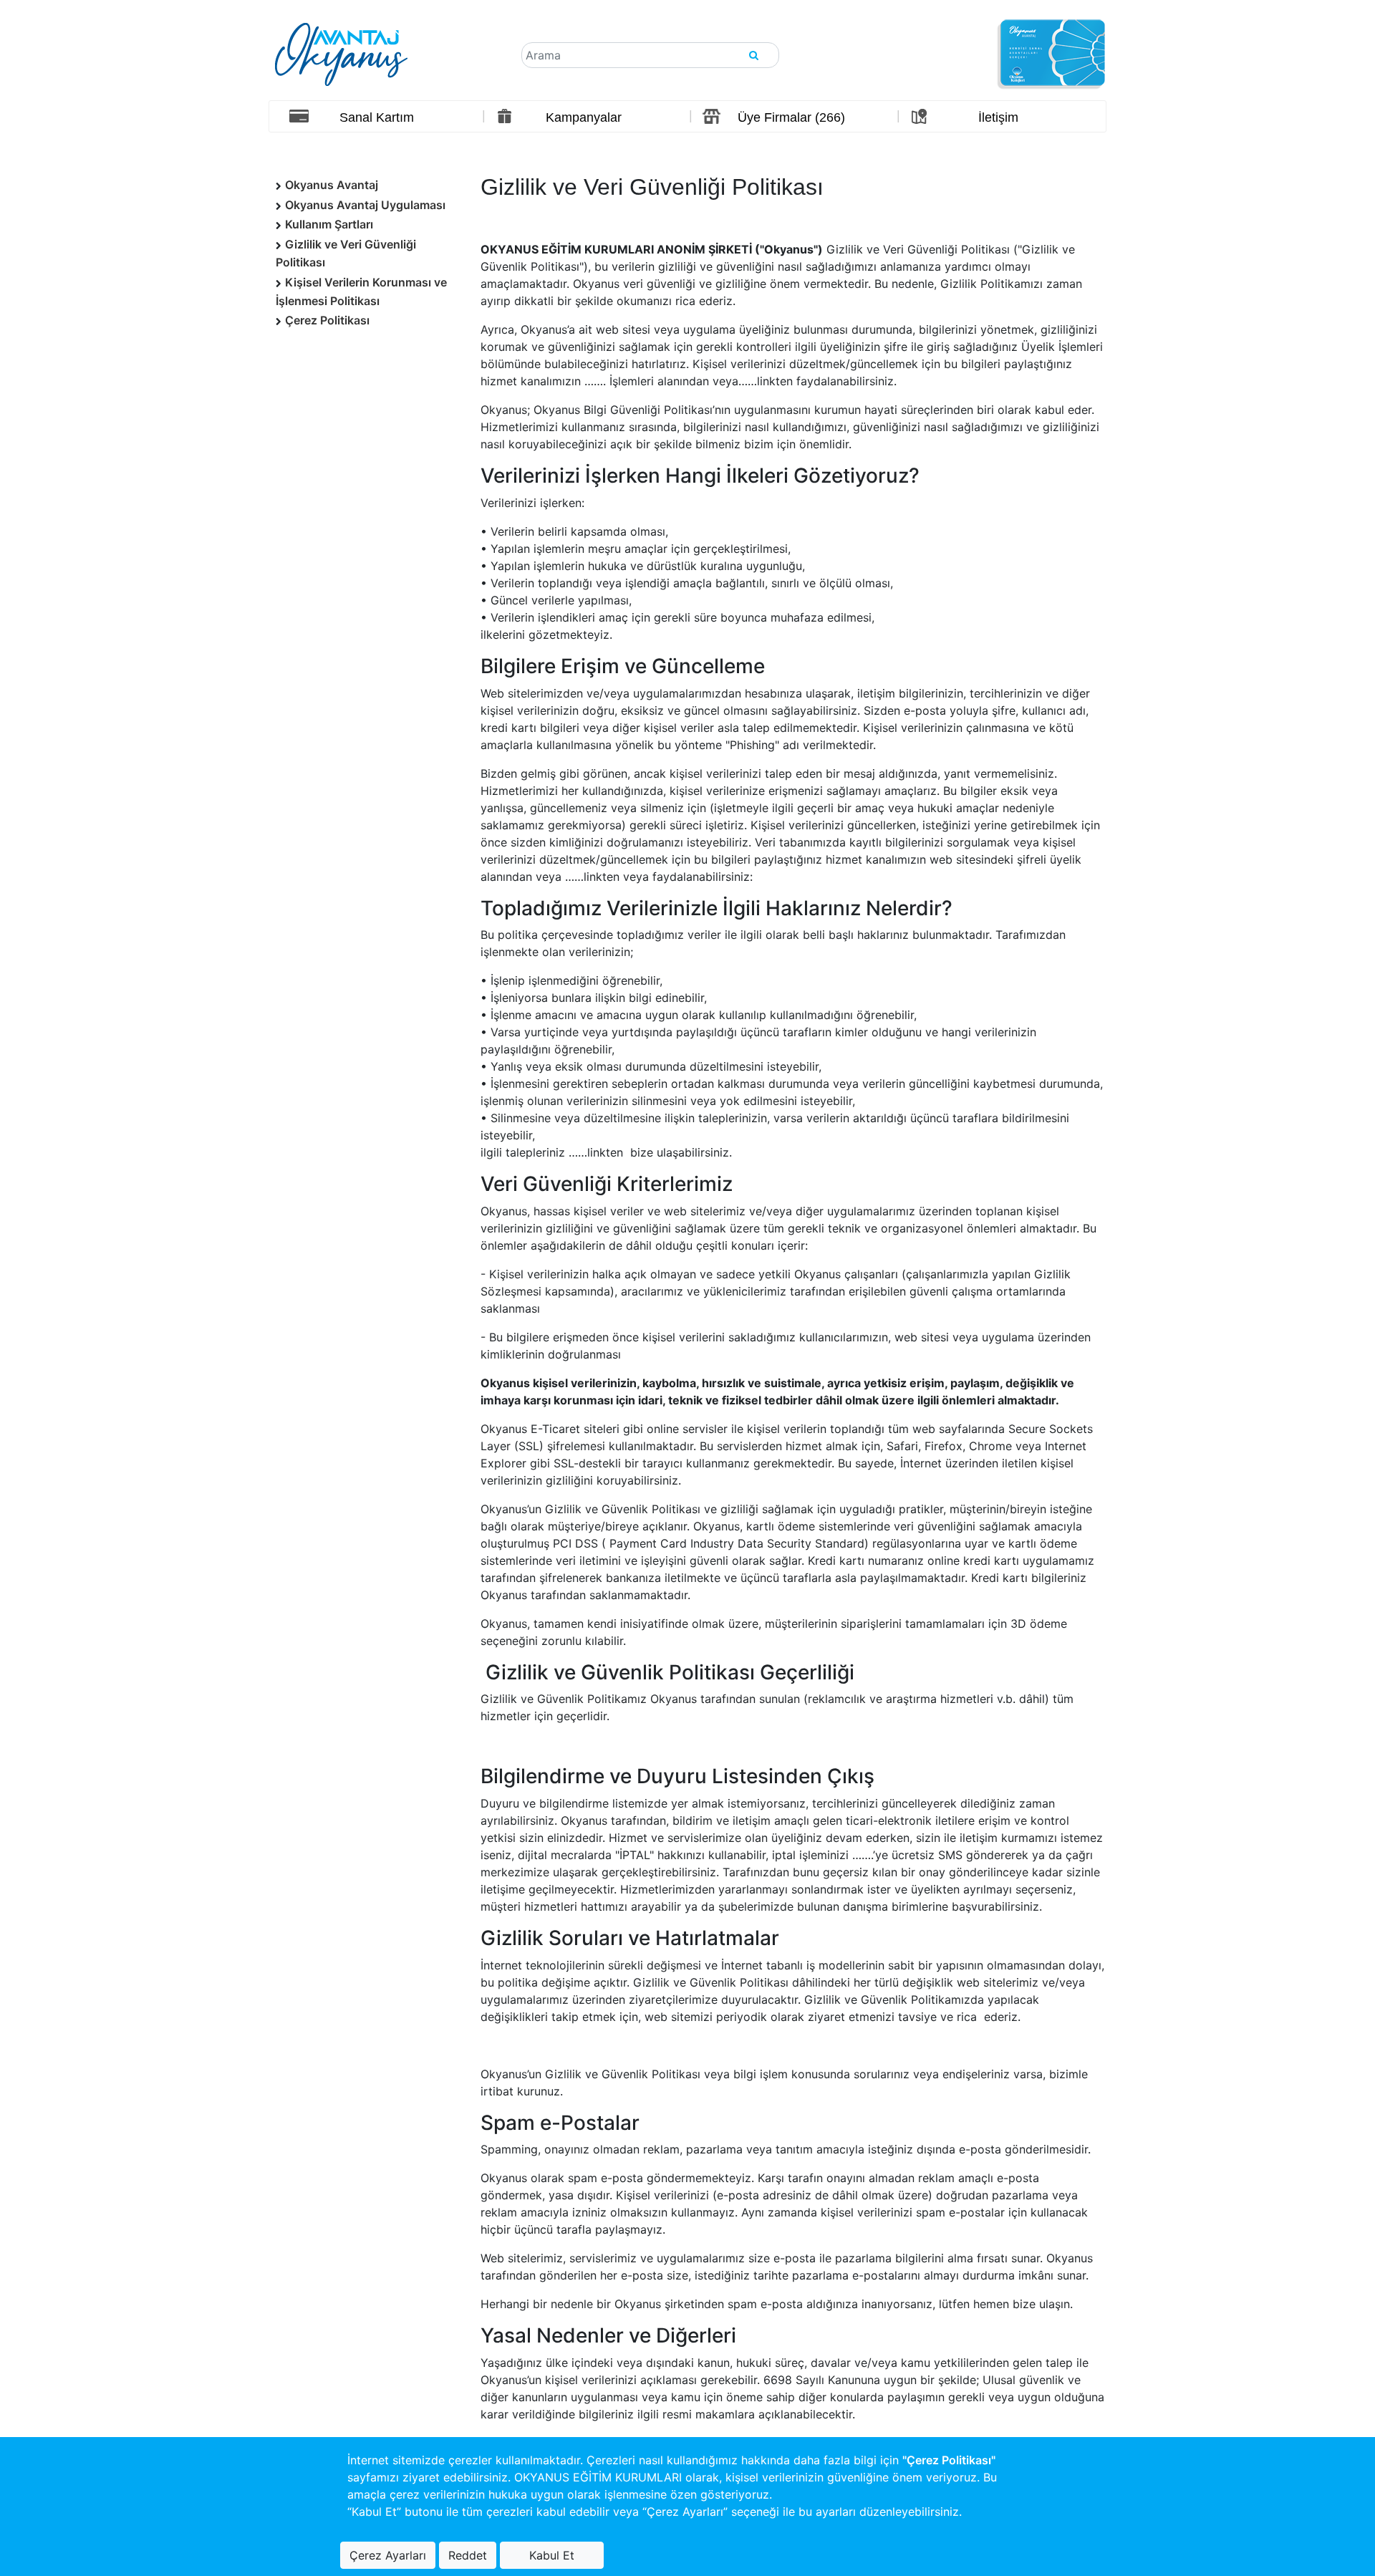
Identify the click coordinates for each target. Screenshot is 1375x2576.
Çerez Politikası (327, 320)
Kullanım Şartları (329, 224)
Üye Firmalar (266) (791, 117)
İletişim (998, 117)
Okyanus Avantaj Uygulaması (365, 205)
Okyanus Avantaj (332, 185)
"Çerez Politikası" (949, 2460)
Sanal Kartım (377, 117)
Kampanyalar (584, 117)
